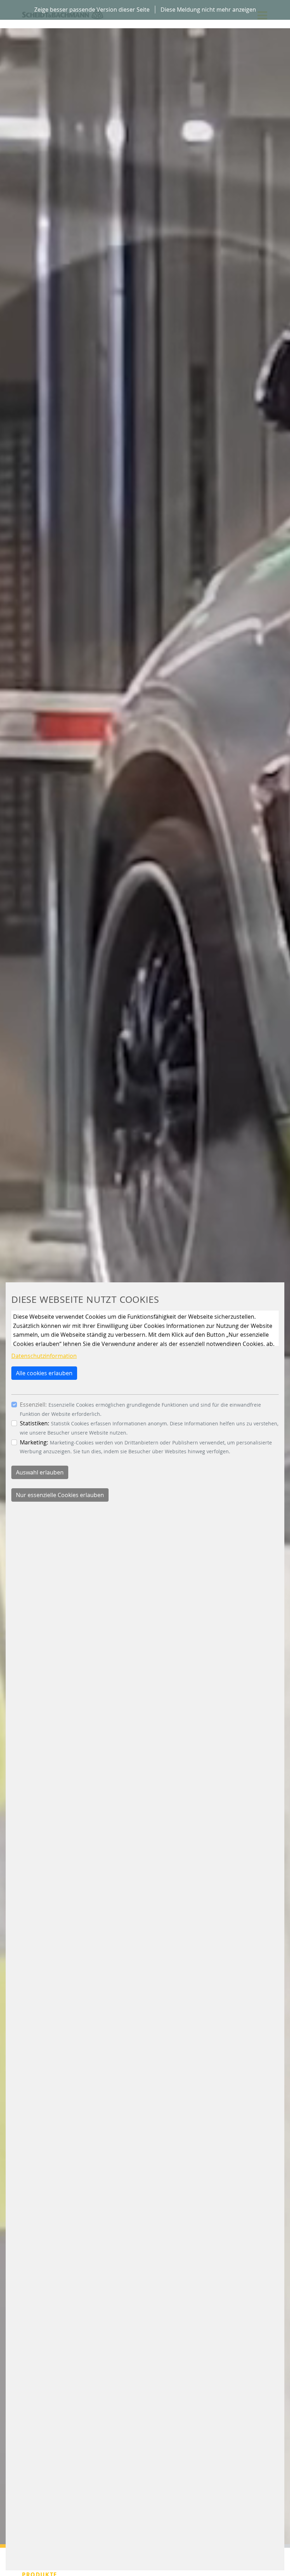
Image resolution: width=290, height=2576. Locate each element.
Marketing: (34, 1442)
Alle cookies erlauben (44, 1373)
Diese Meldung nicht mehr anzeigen (208, 10)
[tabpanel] (145, 1274)
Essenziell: (33, 1405)
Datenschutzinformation (44, 1356)
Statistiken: (34, 1423)
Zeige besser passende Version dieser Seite (92, 10)
